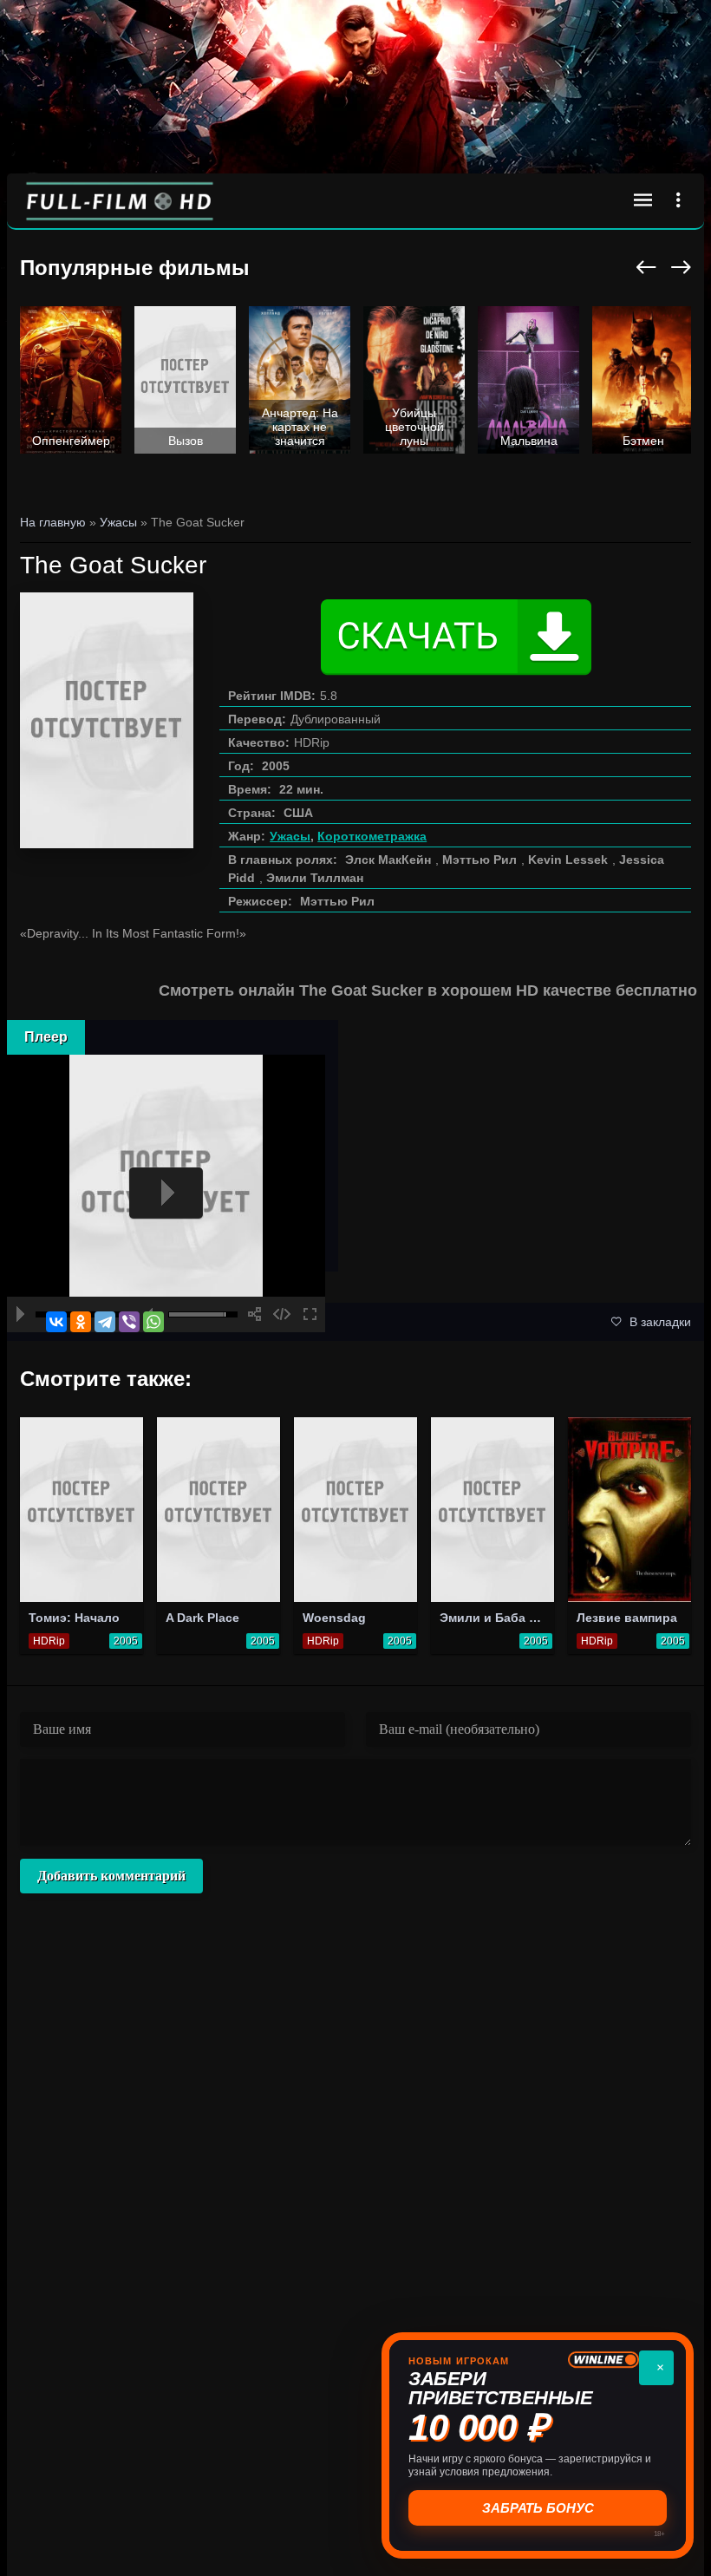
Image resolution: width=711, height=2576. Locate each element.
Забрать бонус (538, 2508)
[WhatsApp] (153, 1322)
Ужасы (290, 836)
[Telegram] (105, 1322)
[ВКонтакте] (56, 1322)
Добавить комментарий (111, 1876)
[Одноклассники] (81, 1322)
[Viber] (129, 1322)
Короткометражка (372, 836)
